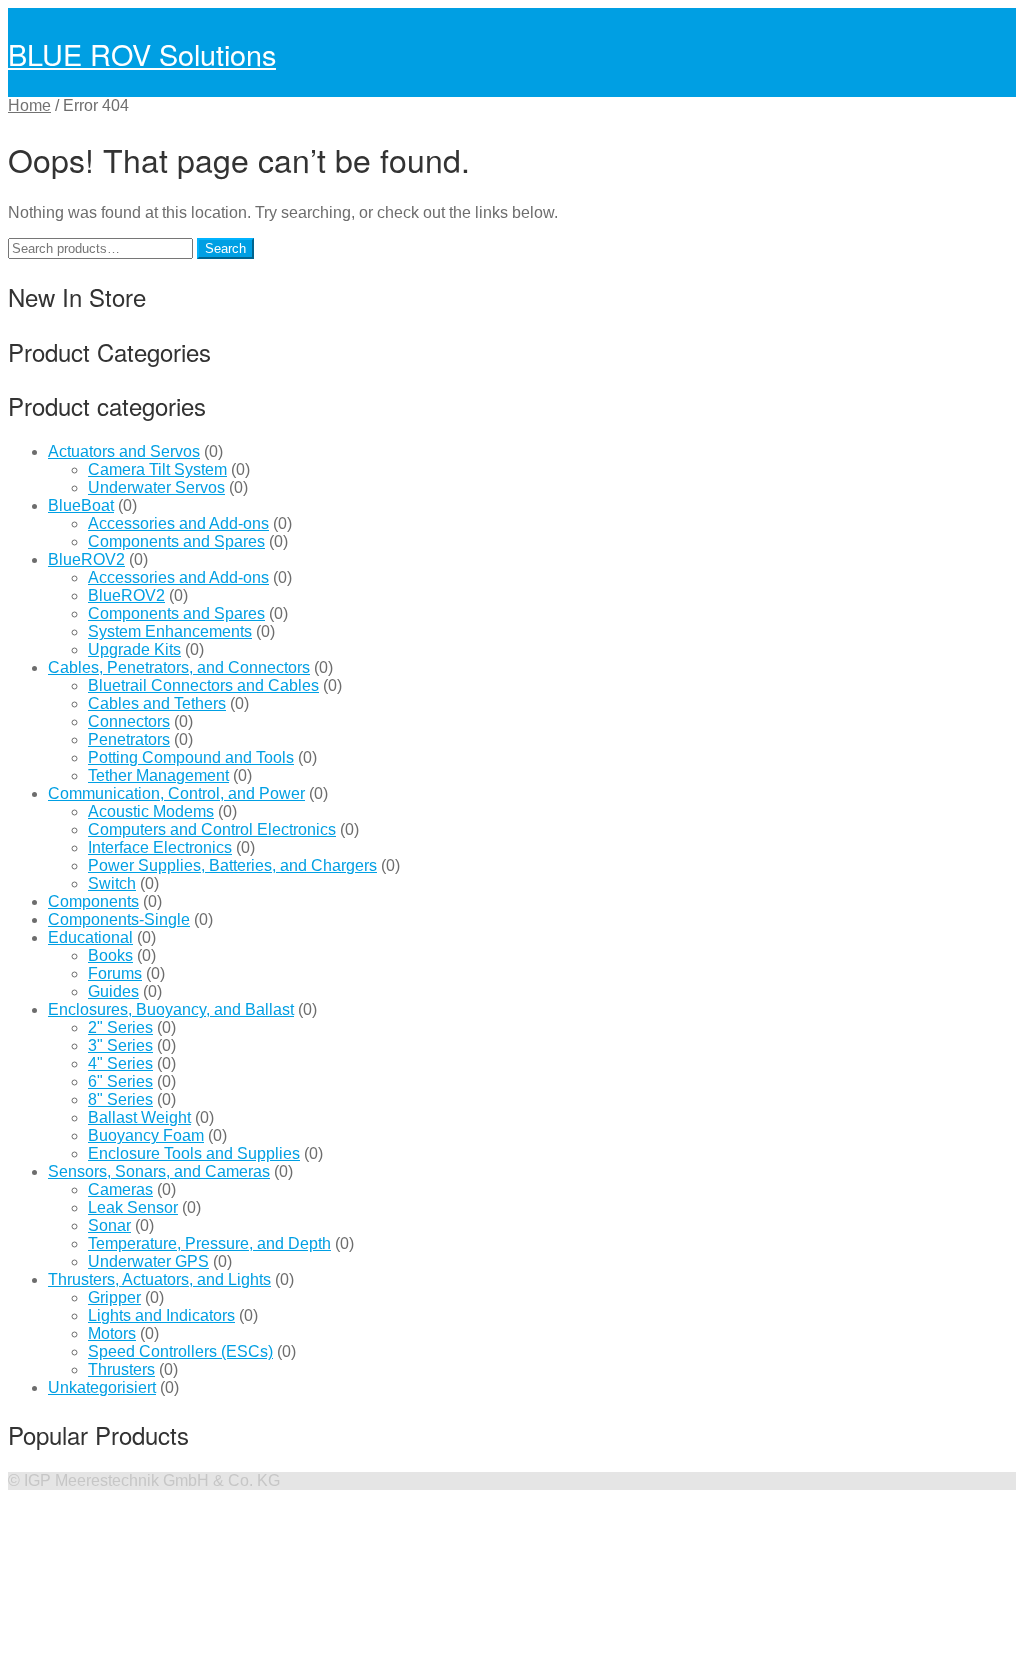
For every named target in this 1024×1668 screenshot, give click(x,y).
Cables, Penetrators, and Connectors (179, 667)
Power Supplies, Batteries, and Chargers (232, 865)
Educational (90, 937)
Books (110, 955)
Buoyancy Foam (146, 1135)
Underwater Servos (156, 487)
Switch (112, 883)
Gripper (114, 1297)
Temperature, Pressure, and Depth (209, 1243)
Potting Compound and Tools (191, 757)
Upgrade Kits (134, 649)
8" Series (120, 1099)
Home (29, 105)
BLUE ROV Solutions (142, 53)
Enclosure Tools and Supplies (194, 1153)
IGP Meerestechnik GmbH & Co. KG (152, 1480)
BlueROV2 (86, 559)
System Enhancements (170, 631)
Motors (112, 1333)
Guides (113, 991)
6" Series (120, 1081)
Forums (115, 973)
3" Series (120, 1045)
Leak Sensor (133, 1207)
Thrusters (121, 1369)
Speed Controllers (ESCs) (180, 1351)
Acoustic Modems (151, 811)
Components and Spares (176, 541)
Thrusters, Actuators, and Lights (159, 1279)
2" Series (120, 1027)
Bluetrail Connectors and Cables (203, 685)
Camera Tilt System (157, 469)
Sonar (109, 1225)
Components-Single (119, 919)
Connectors (129, 721)
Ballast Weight (139, 1117)
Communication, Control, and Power (176, 793)
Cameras (120, 1189)
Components (93, 901)
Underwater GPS (148, 1261)
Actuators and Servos (124, 451)
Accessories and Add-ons (178, 523)
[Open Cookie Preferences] (158, 1650)
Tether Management (158, 775)
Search (225, 248)
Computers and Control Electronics (212, 829)
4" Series (120, 1063)
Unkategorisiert (102, 1387)
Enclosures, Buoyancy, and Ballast (171, 1009)
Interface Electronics (160, 847)
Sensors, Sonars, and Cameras (159, 1171)
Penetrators (129, 739)
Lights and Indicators (161, 1315)
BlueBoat (81, 505)
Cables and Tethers (157, 703)
